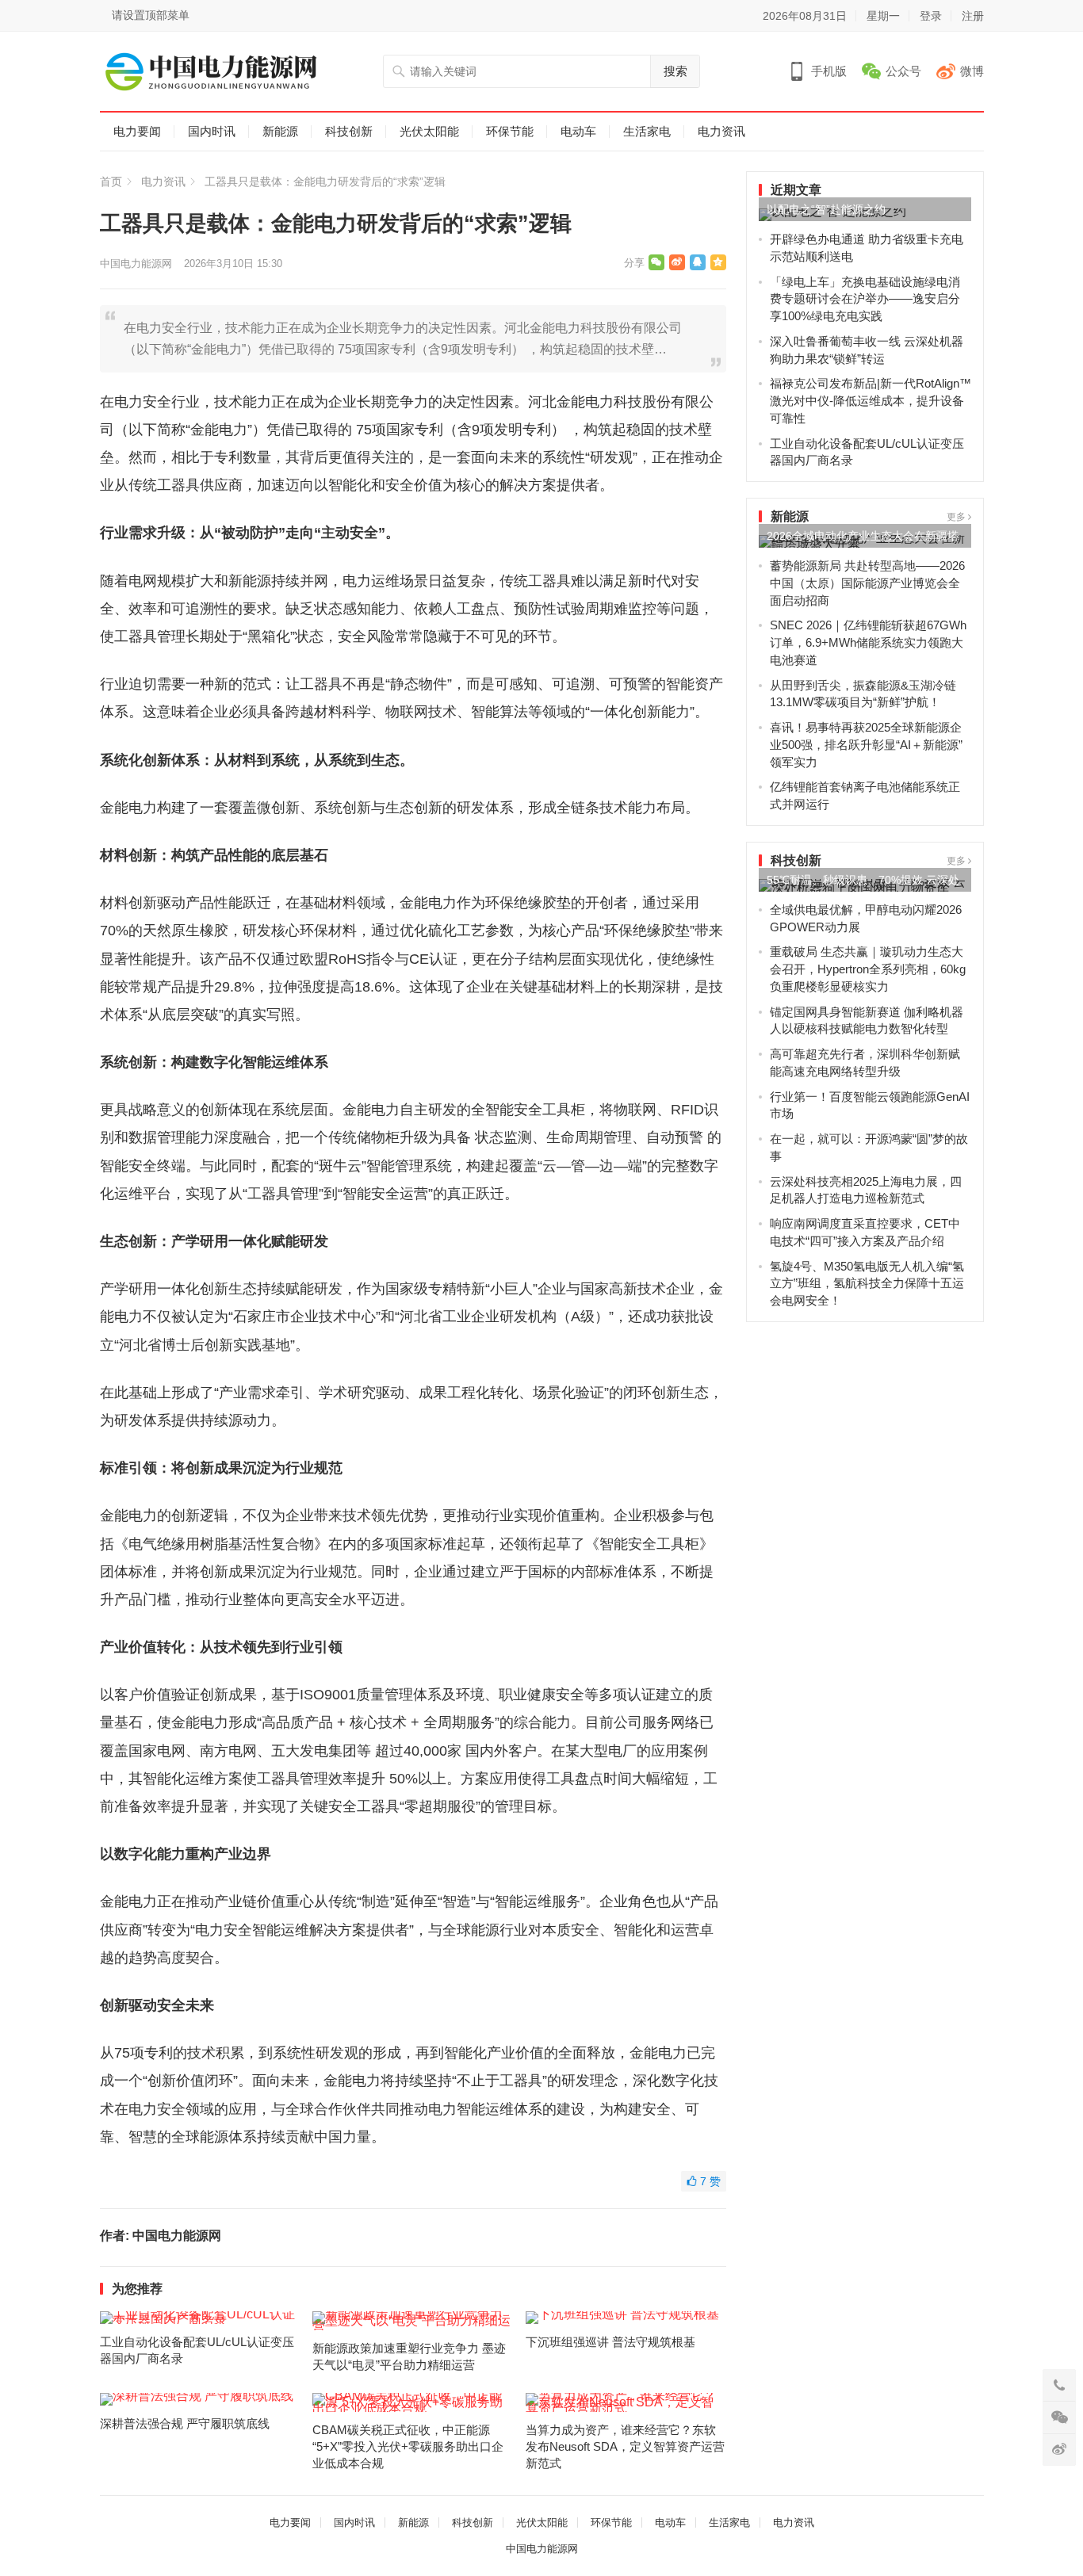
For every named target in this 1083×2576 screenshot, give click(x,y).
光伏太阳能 (429, 131)
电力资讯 (721, 131)
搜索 (675, 71)
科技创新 (349, 131)
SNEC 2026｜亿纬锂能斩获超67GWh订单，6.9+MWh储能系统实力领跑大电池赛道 (868, 642)
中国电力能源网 (136, 264)
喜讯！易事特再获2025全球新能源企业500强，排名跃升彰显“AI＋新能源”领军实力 (866, 745)
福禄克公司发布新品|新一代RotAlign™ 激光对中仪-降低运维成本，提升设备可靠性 (871, 401)
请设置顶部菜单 (151, 15)
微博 (972, 71)
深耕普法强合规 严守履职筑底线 (185, 2423)
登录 (931, 16)
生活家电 (647, 131)
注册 (973, 16)
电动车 (578, 131)
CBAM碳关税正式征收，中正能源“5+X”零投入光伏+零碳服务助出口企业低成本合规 (408, 2446)
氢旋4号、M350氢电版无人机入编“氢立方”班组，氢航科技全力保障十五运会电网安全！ (867, 1284)
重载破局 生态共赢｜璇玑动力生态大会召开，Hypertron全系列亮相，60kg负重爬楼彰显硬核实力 (868, 969)
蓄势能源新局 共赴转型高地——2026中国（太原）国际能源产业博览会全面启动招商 (867, 583)
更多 (957, 517)
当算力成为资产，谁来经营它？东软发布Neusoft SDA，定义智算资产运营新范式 (625, 2446)
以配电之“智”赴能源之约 (826, 209)
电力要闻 (137, 131)
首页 (111, 182)
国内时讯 (212, 131)
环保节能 (510, 131)
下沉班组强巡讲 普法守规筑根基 (610, 2342)
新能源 (280, 131)
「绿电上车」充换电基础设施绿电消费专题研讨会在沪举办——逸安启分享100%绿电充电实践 (865, 299)
